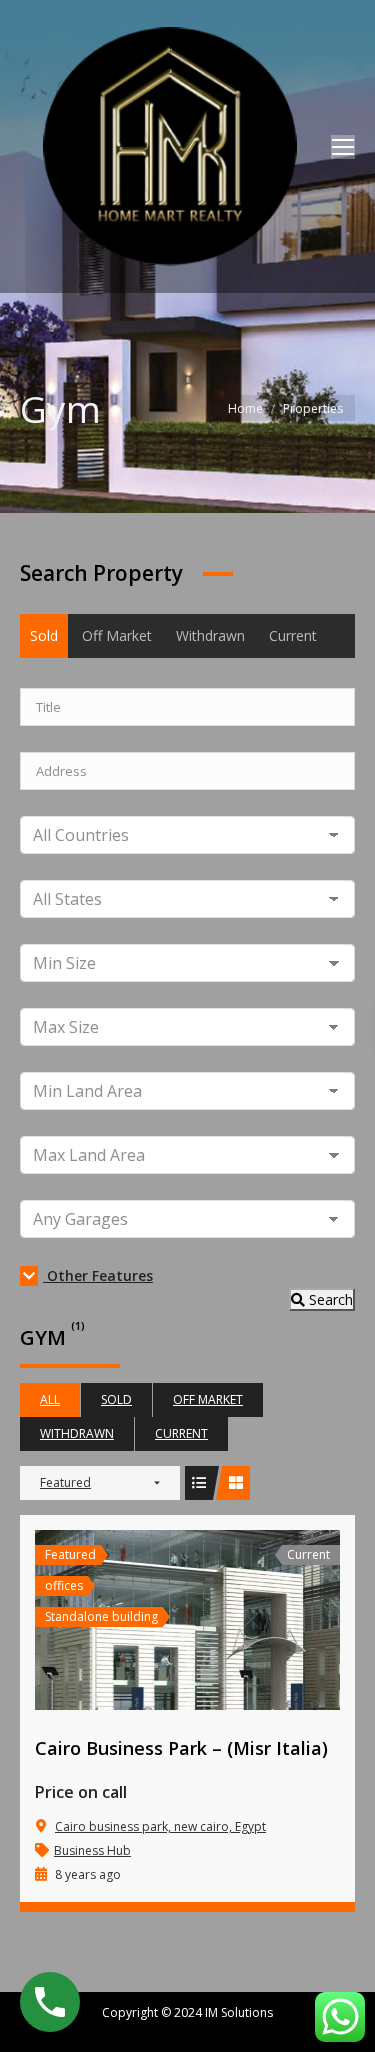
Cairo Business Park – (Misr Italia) (181, 1748)
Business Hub (92, 1850)
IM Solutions (237, 2012)
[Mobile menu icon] (343, 147)
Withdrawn (210, 635)
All (50, 1399)
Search (329, 1299)
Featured (65, 1482)
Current (293, 635)
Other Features (98, 1275)
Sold (44, 635)
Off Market (117, 635)
